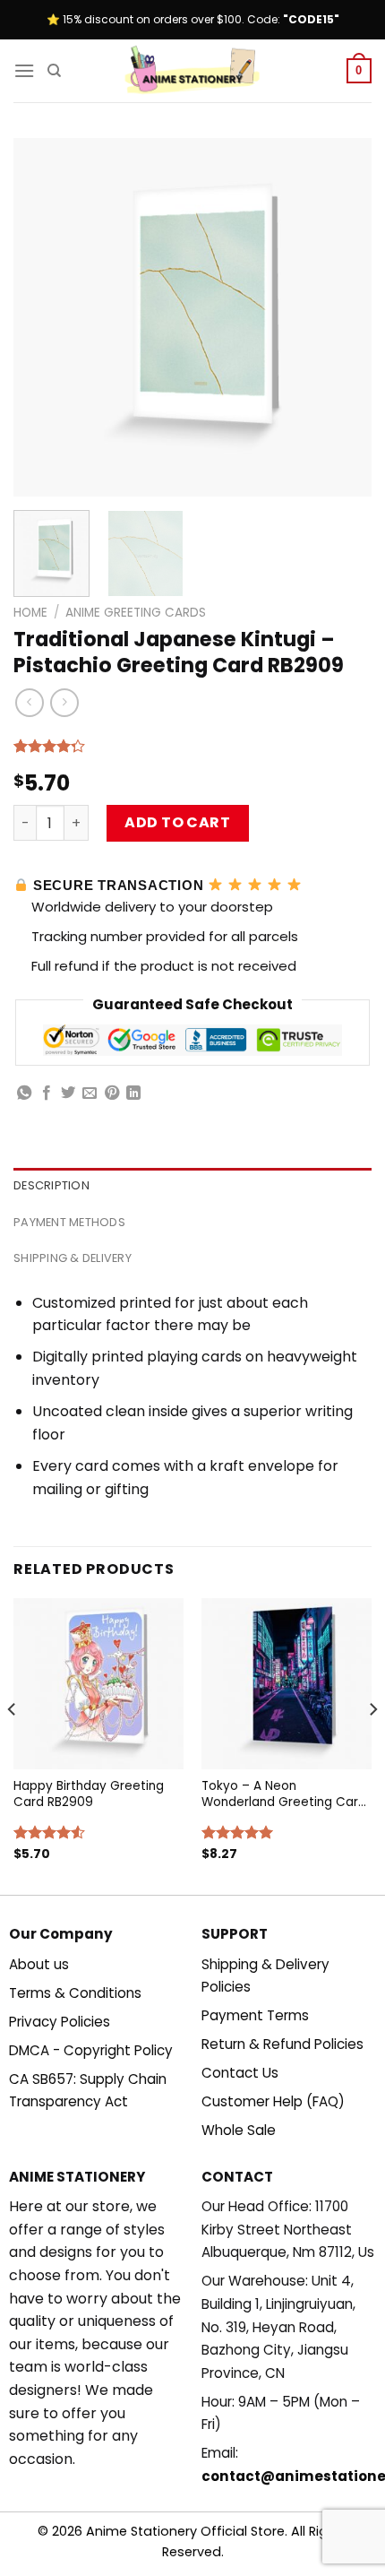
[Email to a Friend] (90, 1094)
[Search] (54, 71)
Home (30, 613)
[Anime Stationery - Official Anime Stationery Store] (192, 71)
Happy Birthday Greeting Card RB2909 (89, 1794)
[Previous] (43, 317)
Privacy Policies (60, 2022)
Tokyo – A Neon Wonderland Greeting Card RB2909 (284, 1794)
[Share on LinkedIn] (133, 1094)
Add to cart (177, 822)
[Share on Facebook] (47, 1094)
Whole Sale (239, 2130)
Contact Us (240, 2073)
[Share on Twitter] (68, 1094)
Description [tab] (51, 1185)
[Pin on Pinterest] (112, 1094)
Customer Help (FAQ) (273, 2101)
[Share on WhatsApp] (24, 1094)
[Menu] (24, 70)
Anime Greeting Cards (136, 613)
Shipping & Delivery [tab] (73, 1258)
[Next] (342, 317)
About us (39, 1964)
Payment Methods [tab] (69, 1222)
